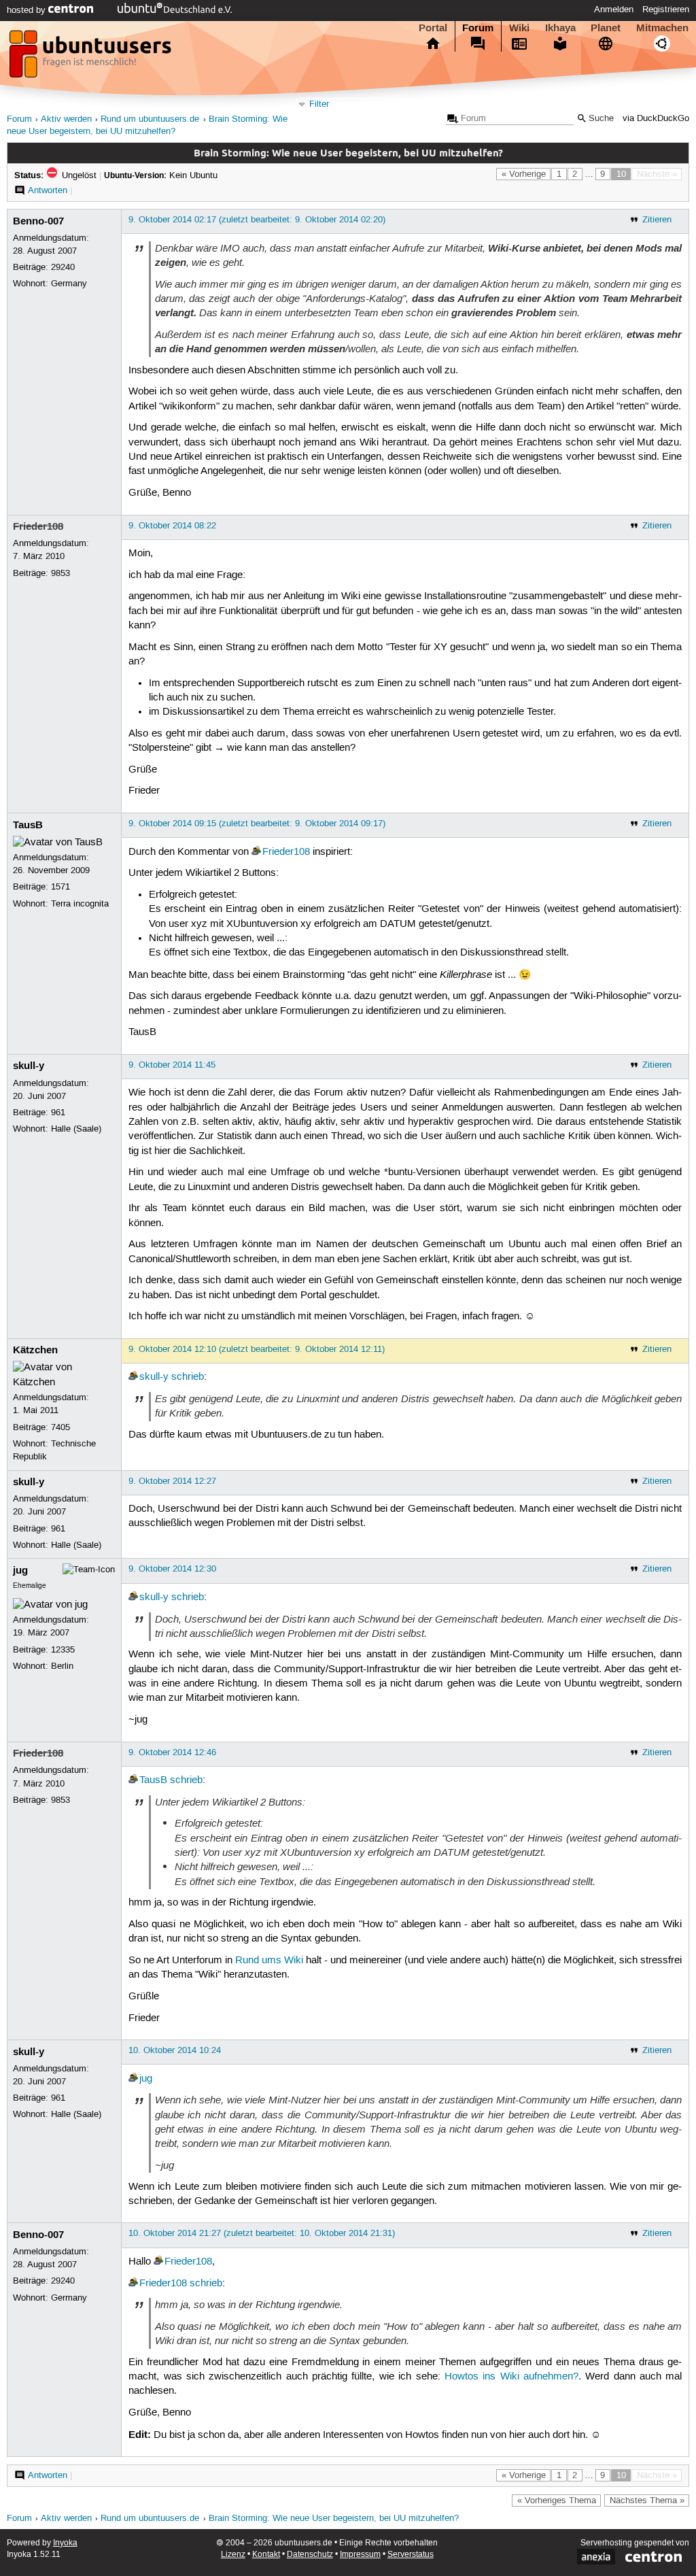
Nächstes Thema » (647, 2501)
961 (58, 1113)
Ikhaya (560, 28)
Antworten (48, 190)
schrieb (188, 1377)
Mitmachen (662, 28)
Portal (433, 28)
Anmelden (614, 10)
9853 (60, 573)
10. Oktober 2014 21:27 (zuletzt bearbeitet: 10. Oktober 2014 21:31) (262, 2233)
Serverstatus (411, 2555)
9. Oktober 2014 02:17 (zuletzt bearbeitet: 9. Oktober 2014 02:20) (257, 220)
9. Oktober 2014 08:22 (172, 526)
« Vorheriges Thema (557, 2501)
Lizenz (233, 2555)
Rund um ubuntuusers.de (150, 119)
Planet (606, 28)
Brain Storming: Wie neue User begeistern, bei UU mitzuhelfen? (334, 2519)
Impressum (360, 2555)
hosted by (28, 10)
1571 (60, 887)
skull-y (29, 1066)
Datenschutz (310, 2555)
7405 (60, 1427)
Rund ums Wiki (269, 1961)
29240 (63, 267)
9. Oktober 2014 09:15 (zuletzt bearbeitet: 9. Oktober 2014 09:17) (257, 824)
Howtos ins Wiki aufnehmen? (511, 2377)
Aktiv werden (66, 119)
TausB (28, 825)
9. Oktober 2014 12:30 (172, 1569)
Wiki (519, 28)
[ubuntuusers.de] (92, 58)
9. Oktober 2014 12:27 (172, 1481)
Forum (478, 28)
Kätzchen (35, 1350)
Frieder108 (38, 526)
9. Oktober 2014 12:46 (172, 1752)
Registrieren (666, 10)
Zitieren (657, 220)
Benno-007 (38, 221)
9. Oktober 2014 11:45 (172, 1065)
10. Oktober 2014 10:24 (175, 2050)
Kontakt (266, 2555)
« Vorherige (524, 174)
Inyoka (65, 2543)
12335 (63, 1650)
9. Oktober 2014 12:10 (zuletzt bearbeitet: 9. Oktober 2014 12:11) (257, 1349)
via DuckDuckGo (656, 119)
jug (20, 1570)
